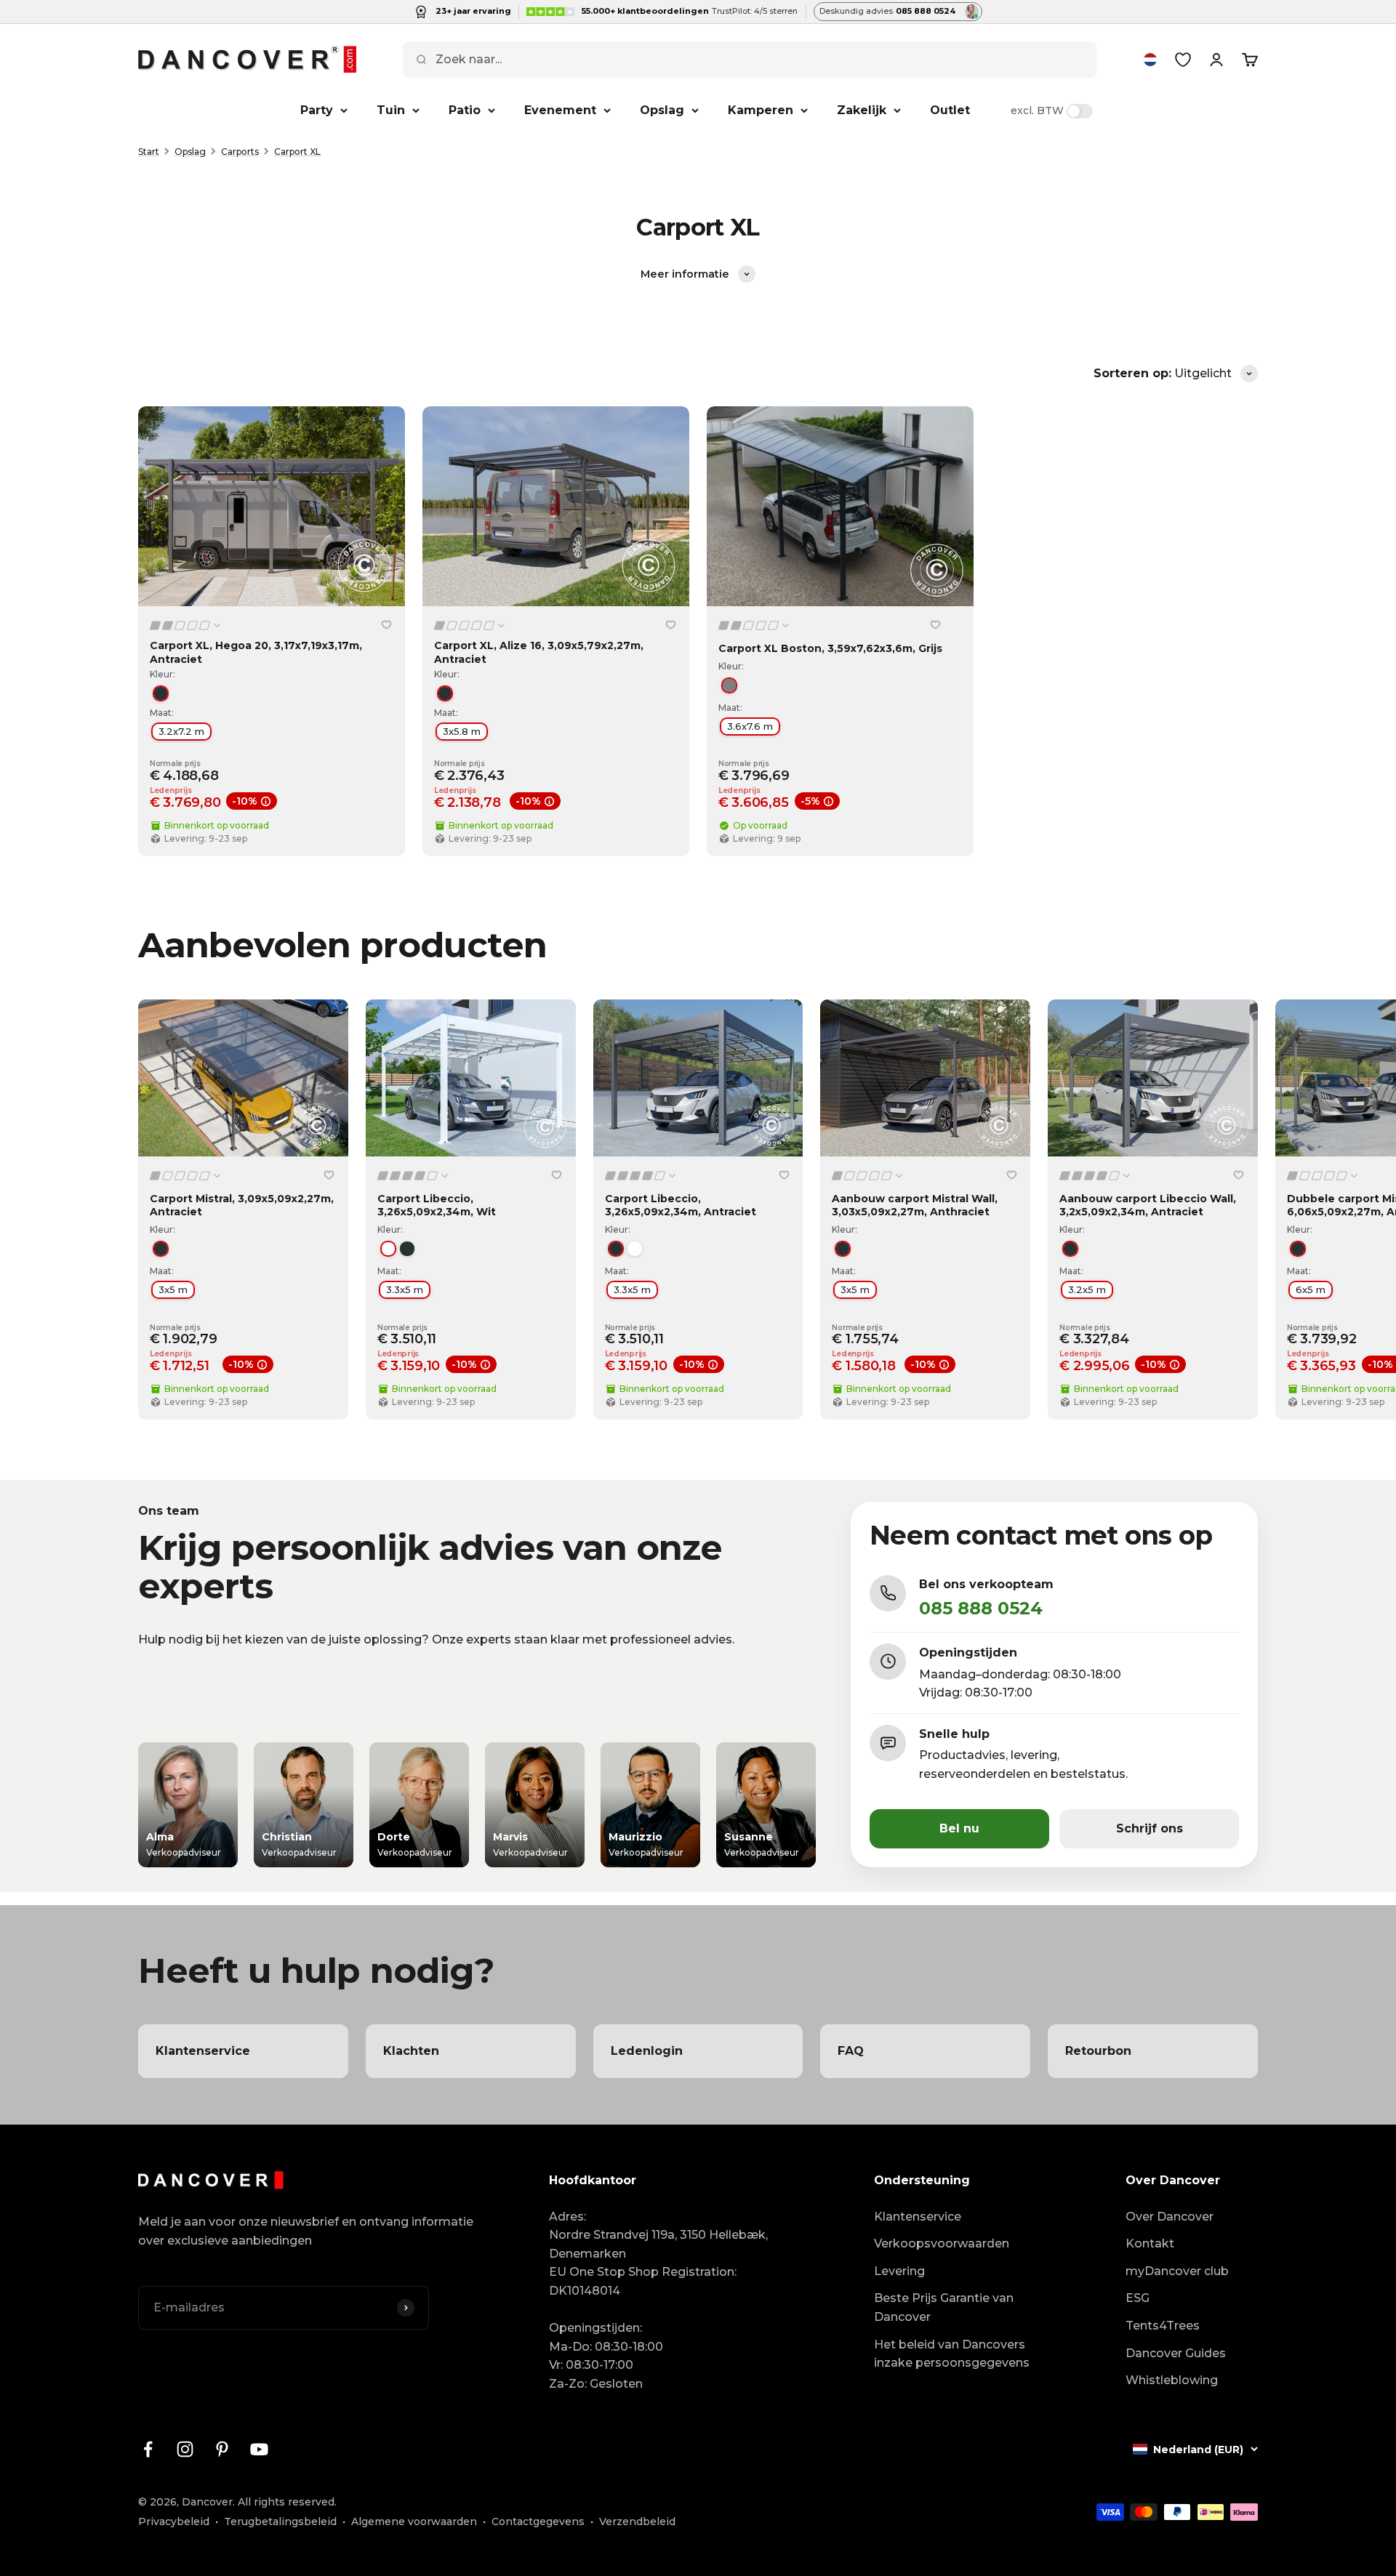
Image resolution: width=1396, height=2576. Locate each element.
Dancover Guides (1176, 2353)
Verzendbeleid (637, 2521)
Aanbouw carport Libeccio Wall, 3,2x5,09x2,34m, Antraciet (1148, 1205)
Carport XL (297, 152)
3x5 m (173, 1289)
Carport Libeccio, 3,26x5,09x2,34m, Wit (437, 1205)
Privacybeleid (174, 2521)
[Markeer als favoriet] (386, 624)
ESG (1138, 2298)
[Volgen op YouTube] (259, 2449)
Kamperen (761, 110)
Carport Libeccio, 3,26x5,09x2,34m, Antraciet (681, 1205)
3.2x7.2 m (181, 731)
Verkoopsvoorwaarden (942, 2243)
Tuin (391, 110)
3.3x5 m (405, 1289)
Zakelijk (862, 110)
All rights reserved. (287, 2502)
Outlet (950, 110)
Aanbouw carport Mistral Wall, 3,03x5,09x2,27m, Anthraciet (915, 1205)
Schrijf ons (1150, 1828)
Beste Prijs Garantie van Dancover (944, 2307)
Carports (240, 152)
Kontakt (1150, 2243)
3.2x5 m (1087, 1289)
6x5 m (1311, 1289)
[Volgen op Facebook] (148, 2449)
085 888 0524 (981, 1608)
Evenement (560, 110)
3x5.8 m (462, 731)
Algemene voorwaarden (414, 2521)
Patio (465, 110)
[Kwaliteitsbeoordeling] (186, 625)
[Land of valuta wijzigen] (1150, 60)
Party (317, 110)
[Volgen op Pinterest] (222, 2449)
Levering (899, 2271)
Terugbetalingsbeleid (280, 2521)
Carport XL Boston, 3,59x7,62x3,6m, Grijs (830, 648)
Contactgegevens (538, 2521)
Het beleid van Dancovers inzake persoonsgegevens (952, 2354)
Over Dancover (1170, 2217)
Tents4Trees (1163, 2326)
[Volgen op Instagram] (185, 2449)
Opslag (662, 110)
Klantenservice (918, 2217)
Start (149, 152)
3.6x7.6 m (750, 726)
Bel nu (959, 1828)
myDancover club (1177, 2271)
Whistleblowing (1172, 2380)
